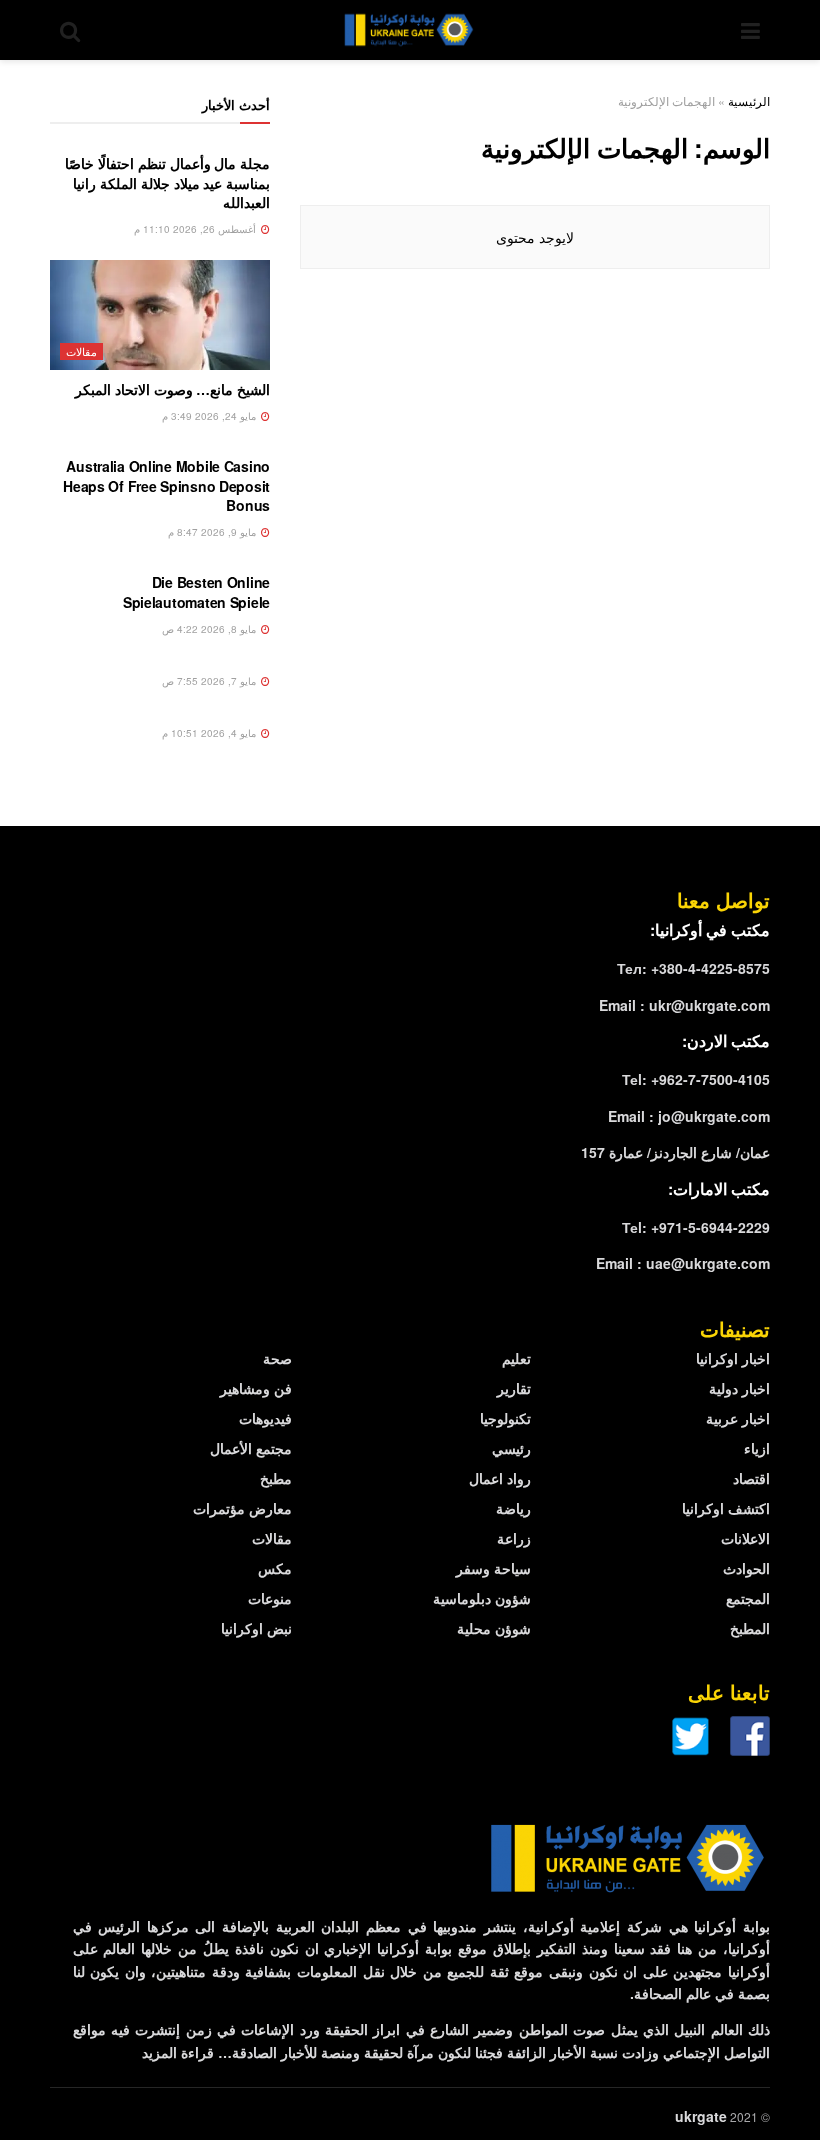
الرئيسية (749, 100)
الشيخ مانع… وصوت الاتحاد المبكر (172, 389)
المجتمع (748, 1598)
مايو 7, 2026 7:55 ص (210, 681)
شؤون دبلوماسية (482, 1598)
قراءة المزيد (178, 2052)
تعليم (516, 1358)
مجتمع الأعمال (251, 1448)
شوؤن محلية (494, 1628)
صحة (277, 1358)
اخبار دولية (739, 1388)
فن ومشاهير (256, 1388)
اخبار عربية (738, 1418)
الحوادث (746, 1568)
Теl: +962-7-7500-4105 (696, 1079)
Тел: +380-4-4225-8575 (693, 968)
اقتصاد (751, 1478)
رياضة (513, 1508)
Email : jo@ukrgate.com (689, 1116)
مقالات (81, 351)
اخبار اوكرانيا (733, 1358)
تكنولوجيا (505, 1418)
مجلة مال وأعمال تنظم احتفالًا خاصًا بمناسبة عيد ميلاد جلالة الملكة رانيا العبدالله (167, 182)
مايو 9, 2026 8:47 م (213, 532)
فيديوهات (265, 1418)
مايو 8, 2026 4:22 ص (210, 629)
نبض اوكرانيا (256, 1628)
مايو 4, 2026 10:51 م (210, 733)
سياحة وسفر (493, 1568)
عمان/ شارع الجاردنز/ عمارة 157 (675, 1152)
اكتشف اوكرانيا (726, 1508)
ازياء (757, 1448)
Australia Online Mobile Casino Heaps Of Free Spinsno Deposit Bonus (166, 485)
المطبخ (750, 1628)
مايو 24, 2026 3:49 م (210, 416)
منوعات (270, 1598)
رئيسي (511, 1448)
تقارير (514, 1388)
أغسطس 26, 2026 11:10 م (196, 229)
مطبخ (276, 1478)
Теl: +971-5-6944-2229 (696, 1227)
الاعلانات (745, 1538)
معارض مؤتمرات (242, 1508)
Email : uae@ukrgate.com (683, 1263)
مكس (275, 1568)
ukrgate (701, 2116)
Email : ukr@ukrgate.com (684, 1005)
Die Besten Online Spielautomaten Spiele (196, 592)
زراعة (514, 1538)
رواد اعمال (500, 1478)
